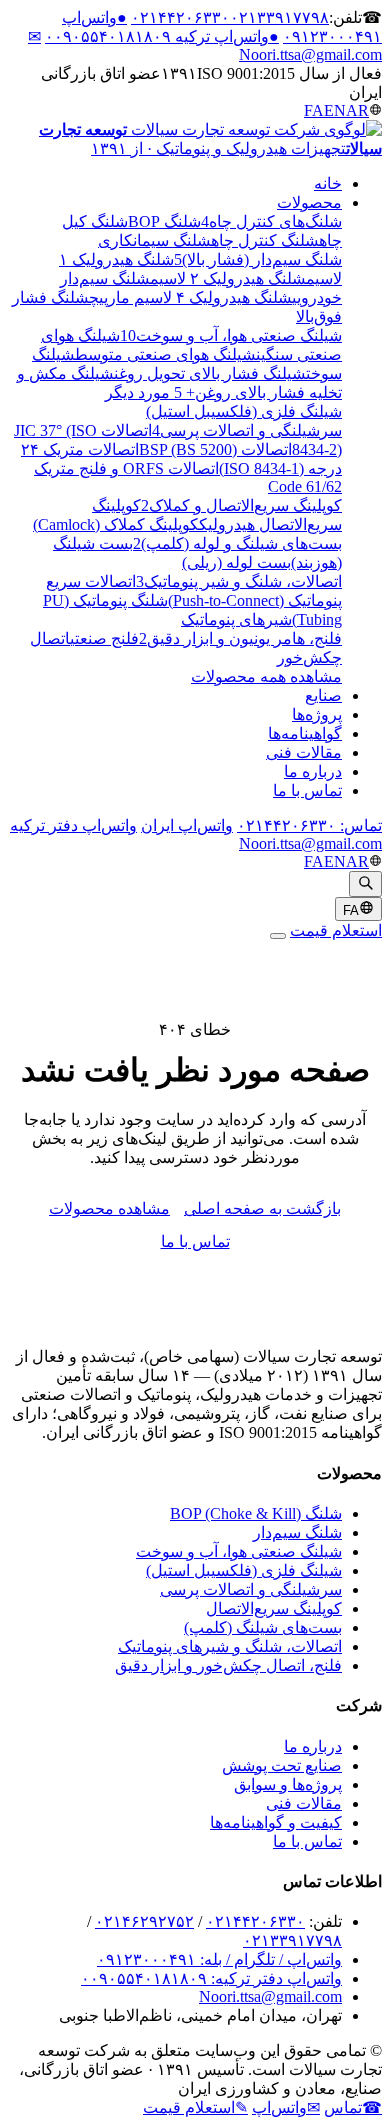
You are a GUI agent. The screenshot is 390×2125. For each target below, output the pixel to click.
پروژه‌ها (317, 714)
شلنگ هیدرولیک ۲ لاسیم (228, 278)
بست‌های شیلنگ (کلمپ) (263, 1627)
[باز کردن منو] (278, 936)
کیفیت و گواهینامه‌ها (276, 1822)
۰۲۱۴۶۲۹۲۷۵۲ (144, 1921)
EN (335, 110)
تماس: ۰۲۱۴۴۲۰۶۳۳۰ (309, 825)
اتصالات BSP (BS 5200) (215, 449)
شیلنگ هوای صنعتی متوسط (165, 354)
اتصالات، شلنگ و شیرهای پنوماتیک (230, 1646)
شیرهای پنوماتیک (236, 619)
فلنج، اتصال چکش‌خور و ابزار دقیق (228, 1665)
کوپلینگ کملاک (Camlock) (116, 524)
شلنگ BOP (164, 221)
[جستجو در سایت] (365, 884)
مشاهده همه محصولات (266, 676)
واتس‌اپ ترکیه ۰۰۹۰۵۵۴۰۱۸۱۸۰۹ (162, 36)
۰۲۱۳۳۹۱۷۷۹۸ (279, 17)
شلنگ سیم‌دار (297, 1532)
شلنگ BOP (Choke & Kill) (256, 1513)
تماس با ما (307, 790)
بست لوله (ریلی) (236, 562)
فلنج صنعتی (104, 638)
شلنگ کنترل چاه (265, 240)
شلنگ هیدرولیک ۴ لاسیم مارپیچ (190, 297)
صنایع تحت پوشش (282, 1765)
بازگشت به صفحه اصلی (262, 1208)
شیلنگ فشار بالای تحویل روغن (210, 373)
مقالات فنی (304, 752)
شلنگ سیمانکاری (154, 240)
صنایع (323, 695)
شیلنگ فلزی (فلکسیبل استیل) (244, 1570)
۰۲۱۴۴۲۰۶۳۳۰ (180, 17)
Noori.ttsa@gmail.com (310, 843)
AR (357, 110)
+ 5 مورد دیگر (150, 392)
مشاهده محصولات (109, 1208)
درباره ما (313, 771)
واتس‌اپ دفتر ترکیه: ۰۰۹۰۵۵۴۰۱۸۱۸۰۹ (211, 1978)
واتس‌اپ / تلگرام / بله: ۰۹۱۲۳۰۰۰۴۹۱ (219, 1959)
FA (314, 110)
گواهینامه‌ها (305, 733)
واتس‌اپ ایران (187, 825)
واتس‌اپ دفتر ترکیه (73, 825)
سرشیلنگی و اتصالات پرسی (251, 1589)
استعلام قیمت (336, 930)
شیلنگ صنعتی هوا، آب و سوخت (239, 1551)
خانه (328, 183)
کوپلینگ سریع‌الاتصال (274, 1608)
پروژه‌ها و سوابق (288, 1784)
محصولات (309, 202)
